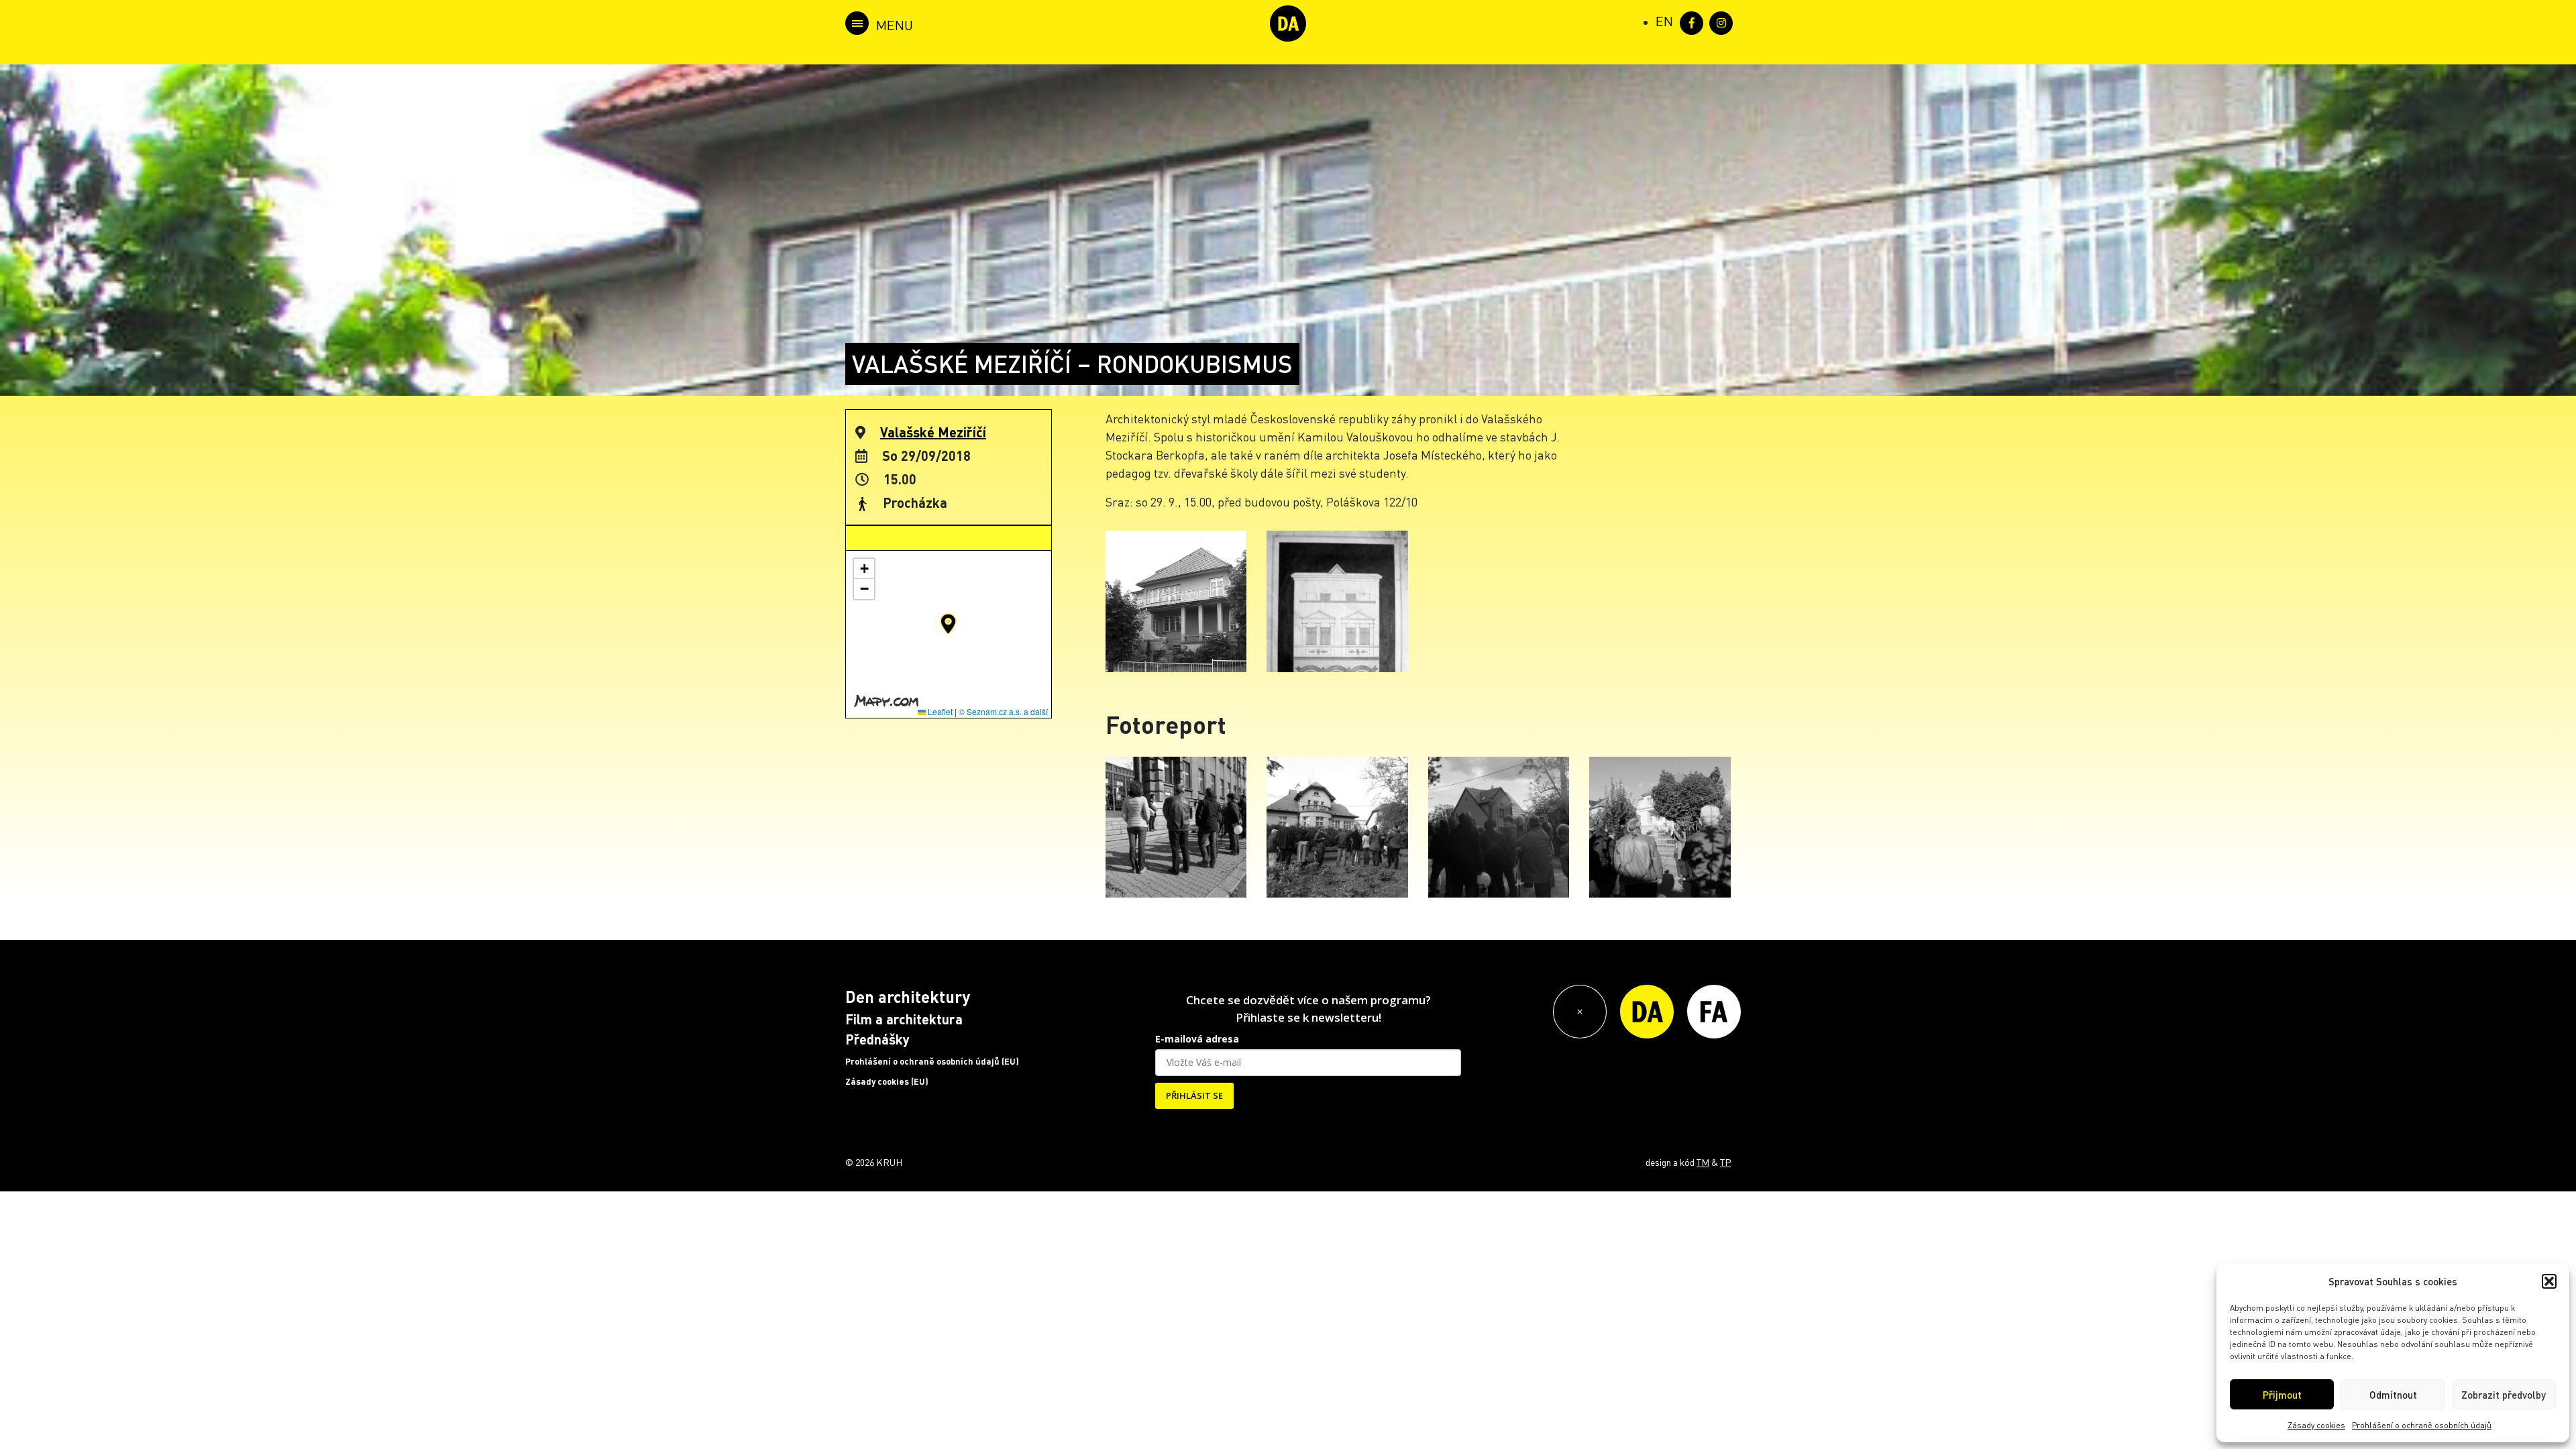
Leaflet (939, 711)
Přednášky (877, 1039)
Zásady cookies (2316, 1425)
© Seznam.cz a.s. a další (1003, 711)
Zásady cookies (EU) (887, 1081)
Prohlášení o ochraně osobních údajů (2422, 1425)
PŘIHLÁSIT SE (1194, 1095)
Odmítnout (2393, 1395)
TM (1703, 1162)
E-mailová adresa (1197, 1039)
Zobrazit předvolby (2504, 1395)
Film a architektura (904, 1019)
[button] (2549, 1281)
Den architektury (908, 997)
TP (1725, 1162)
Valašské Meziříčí (933, 432)
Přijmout (2282, 1395)
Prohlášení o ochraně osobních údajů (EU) (932, 1061)
